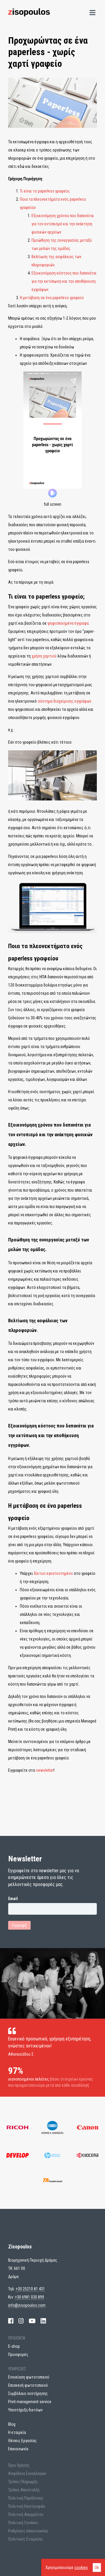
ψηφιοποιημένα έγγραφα (68, 623)
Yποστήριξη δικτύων (25, 2410)
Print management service (30, 2402)
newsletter (45, 1770)
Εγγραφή (19, 1925)
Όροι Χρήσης (19, 2465)
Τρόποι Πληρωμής (23, 2482)
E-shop (14, 2346)
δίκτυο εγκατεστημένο (53, 1573)
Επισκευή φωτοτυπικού (28, 2385)
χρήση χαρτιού (44, 656)
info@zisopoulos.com (27, 2305)
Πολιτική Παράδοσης (26, 2498)
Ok (97, 2568)
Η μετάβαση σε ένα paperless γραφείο (52, 298)
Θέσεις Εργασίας (22, 2441)
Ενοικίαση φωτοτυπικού (29, 2377)
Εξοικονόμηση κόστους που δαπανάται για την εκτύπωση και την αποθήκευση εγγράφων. (64, 281)
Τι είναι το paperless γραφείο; (45, 191)
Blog (12, 2424)
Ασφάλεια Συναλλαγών (27, 2473)
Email (13, 1899)
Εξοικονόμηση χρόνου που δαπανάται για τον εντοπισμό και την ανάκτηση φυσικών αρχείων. (63, 224)
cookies (81, 2568)
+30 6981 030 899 (29, 2297)
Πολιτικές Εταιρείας (26, 2539)
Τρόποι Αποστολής (24, 2490)
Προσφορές (18, 2354)
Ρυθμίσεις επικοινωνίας (28, 2531)
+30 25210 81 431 (30, 2289)
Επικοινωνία (18, 2449)
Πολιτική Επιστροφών (27, 2506)
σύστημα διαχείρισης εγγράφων (64, 701)
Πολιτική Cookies (23, 2523)
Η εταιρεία (17, 2432)
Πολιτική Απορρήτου (26, 2514)
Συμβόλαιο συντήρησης (28, 2393)
